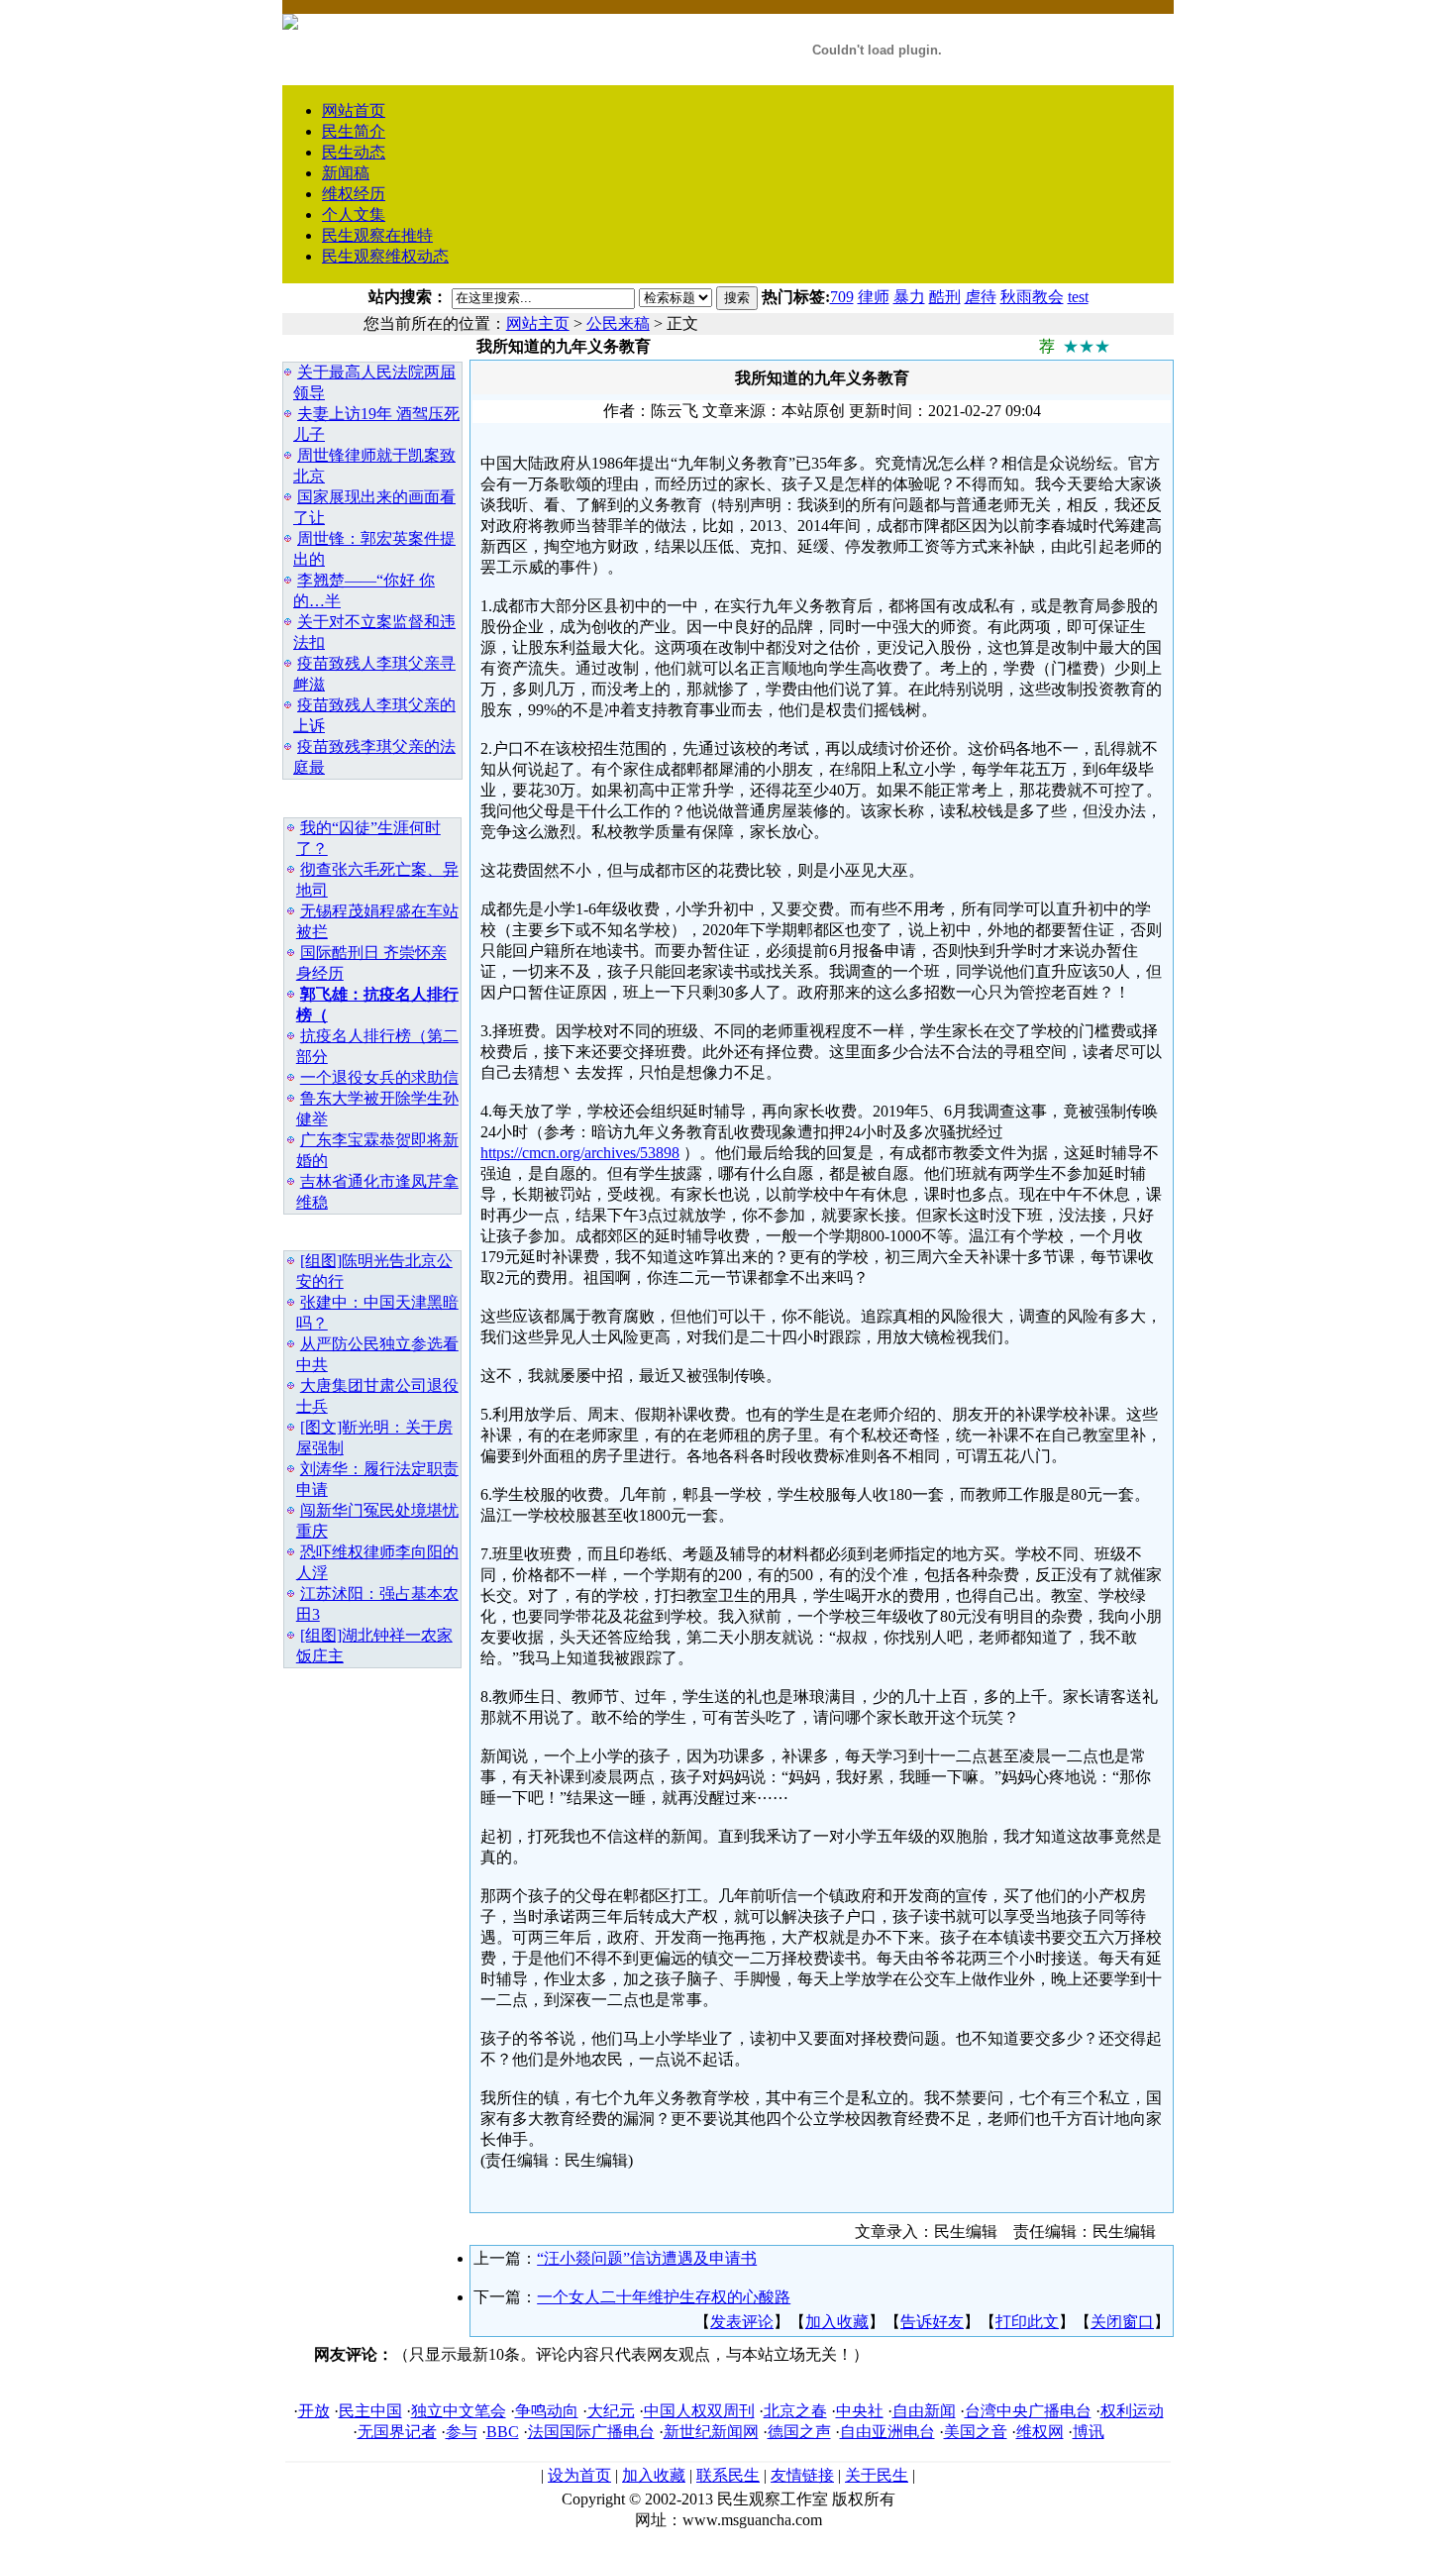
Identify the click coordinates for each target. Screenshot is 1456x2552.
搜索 (737, 298)
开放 (314, 2411)
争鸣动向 (547, 2411)
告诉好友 (932, 2322)
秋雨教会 (1032, 297)
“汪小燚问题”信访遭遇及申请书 (647, 2258)
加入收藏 (837, 2322)
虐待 (981, 297)
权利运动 (1132, 2411)
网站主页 (538, 323)
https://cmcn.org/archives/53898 (580, 1153)
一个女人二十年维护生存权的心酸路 (664, 2297)
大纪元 (611, 2411)
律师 (874, 297)
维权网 (1040, 2432)
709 (842, 297)
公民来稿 (618, 323)
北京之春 (795, 2411)
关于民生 (877, 2475)
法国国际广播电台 (591, 2432)
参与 (462, 2432)
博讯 (1089, 2432)
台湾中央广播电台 (1028, 2411)
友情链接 (802, 2475)
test (1078, 297)
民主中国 (370, 2411)
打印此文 (1027, 2322)
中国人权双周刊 (699, 2411)
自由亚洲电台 (887, 2432)
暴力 (909, 297)
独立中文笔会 (459, 2411)
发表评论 (742, 2322)
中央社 (860, 2411)
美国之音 (976, 2432)
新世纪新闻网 (711, 2432)
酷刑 (945, 297)
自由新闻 (924, 2411)
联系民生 (728, 2475)
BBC (503, 2432)
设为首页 (579, 2475)
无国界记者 (397, 2432)
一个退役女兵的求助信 (379, 1077)
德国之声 (799, 2432)
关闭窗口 (1122, 2322)
